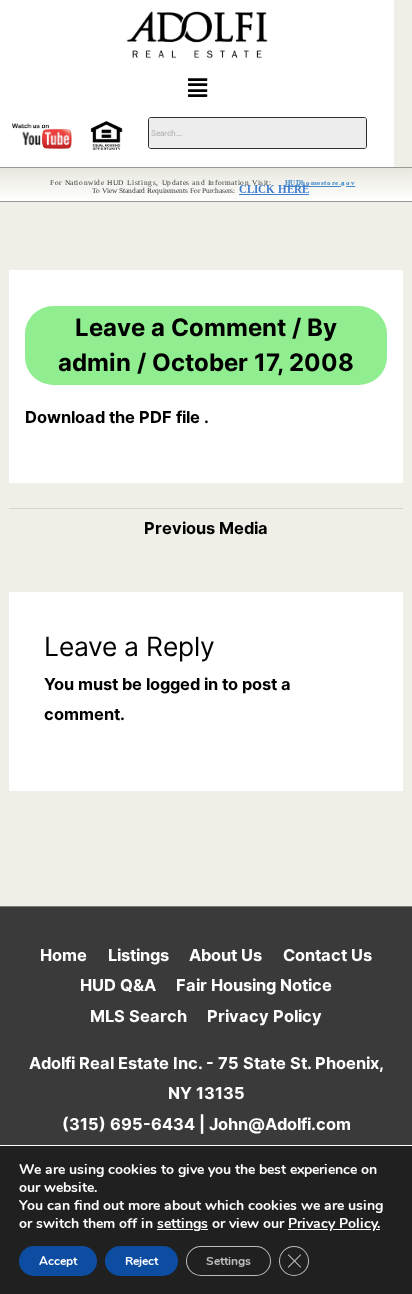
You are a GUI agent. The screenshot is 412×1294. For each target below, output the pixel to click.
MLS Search (138, 1016)
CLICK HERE (274, 189)
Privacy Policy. (334, 1223)
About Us (225, 955)
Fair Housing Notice (254, 985)
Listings (138, 955)
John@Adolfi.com (280, 1124)
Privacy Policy (264, 1016)
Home (63, 955)
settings (182, 1224)
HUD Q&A (118, 985)
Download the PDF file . (117, 417)
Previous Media (206, 528)
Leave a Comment (180, 327)
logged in (182, 684)
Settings (228, 1261)
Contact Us (327, 955)
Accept (58, 1261)
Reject (141, 1261)
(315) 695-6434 (128, 1124)
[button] (197, 87)
